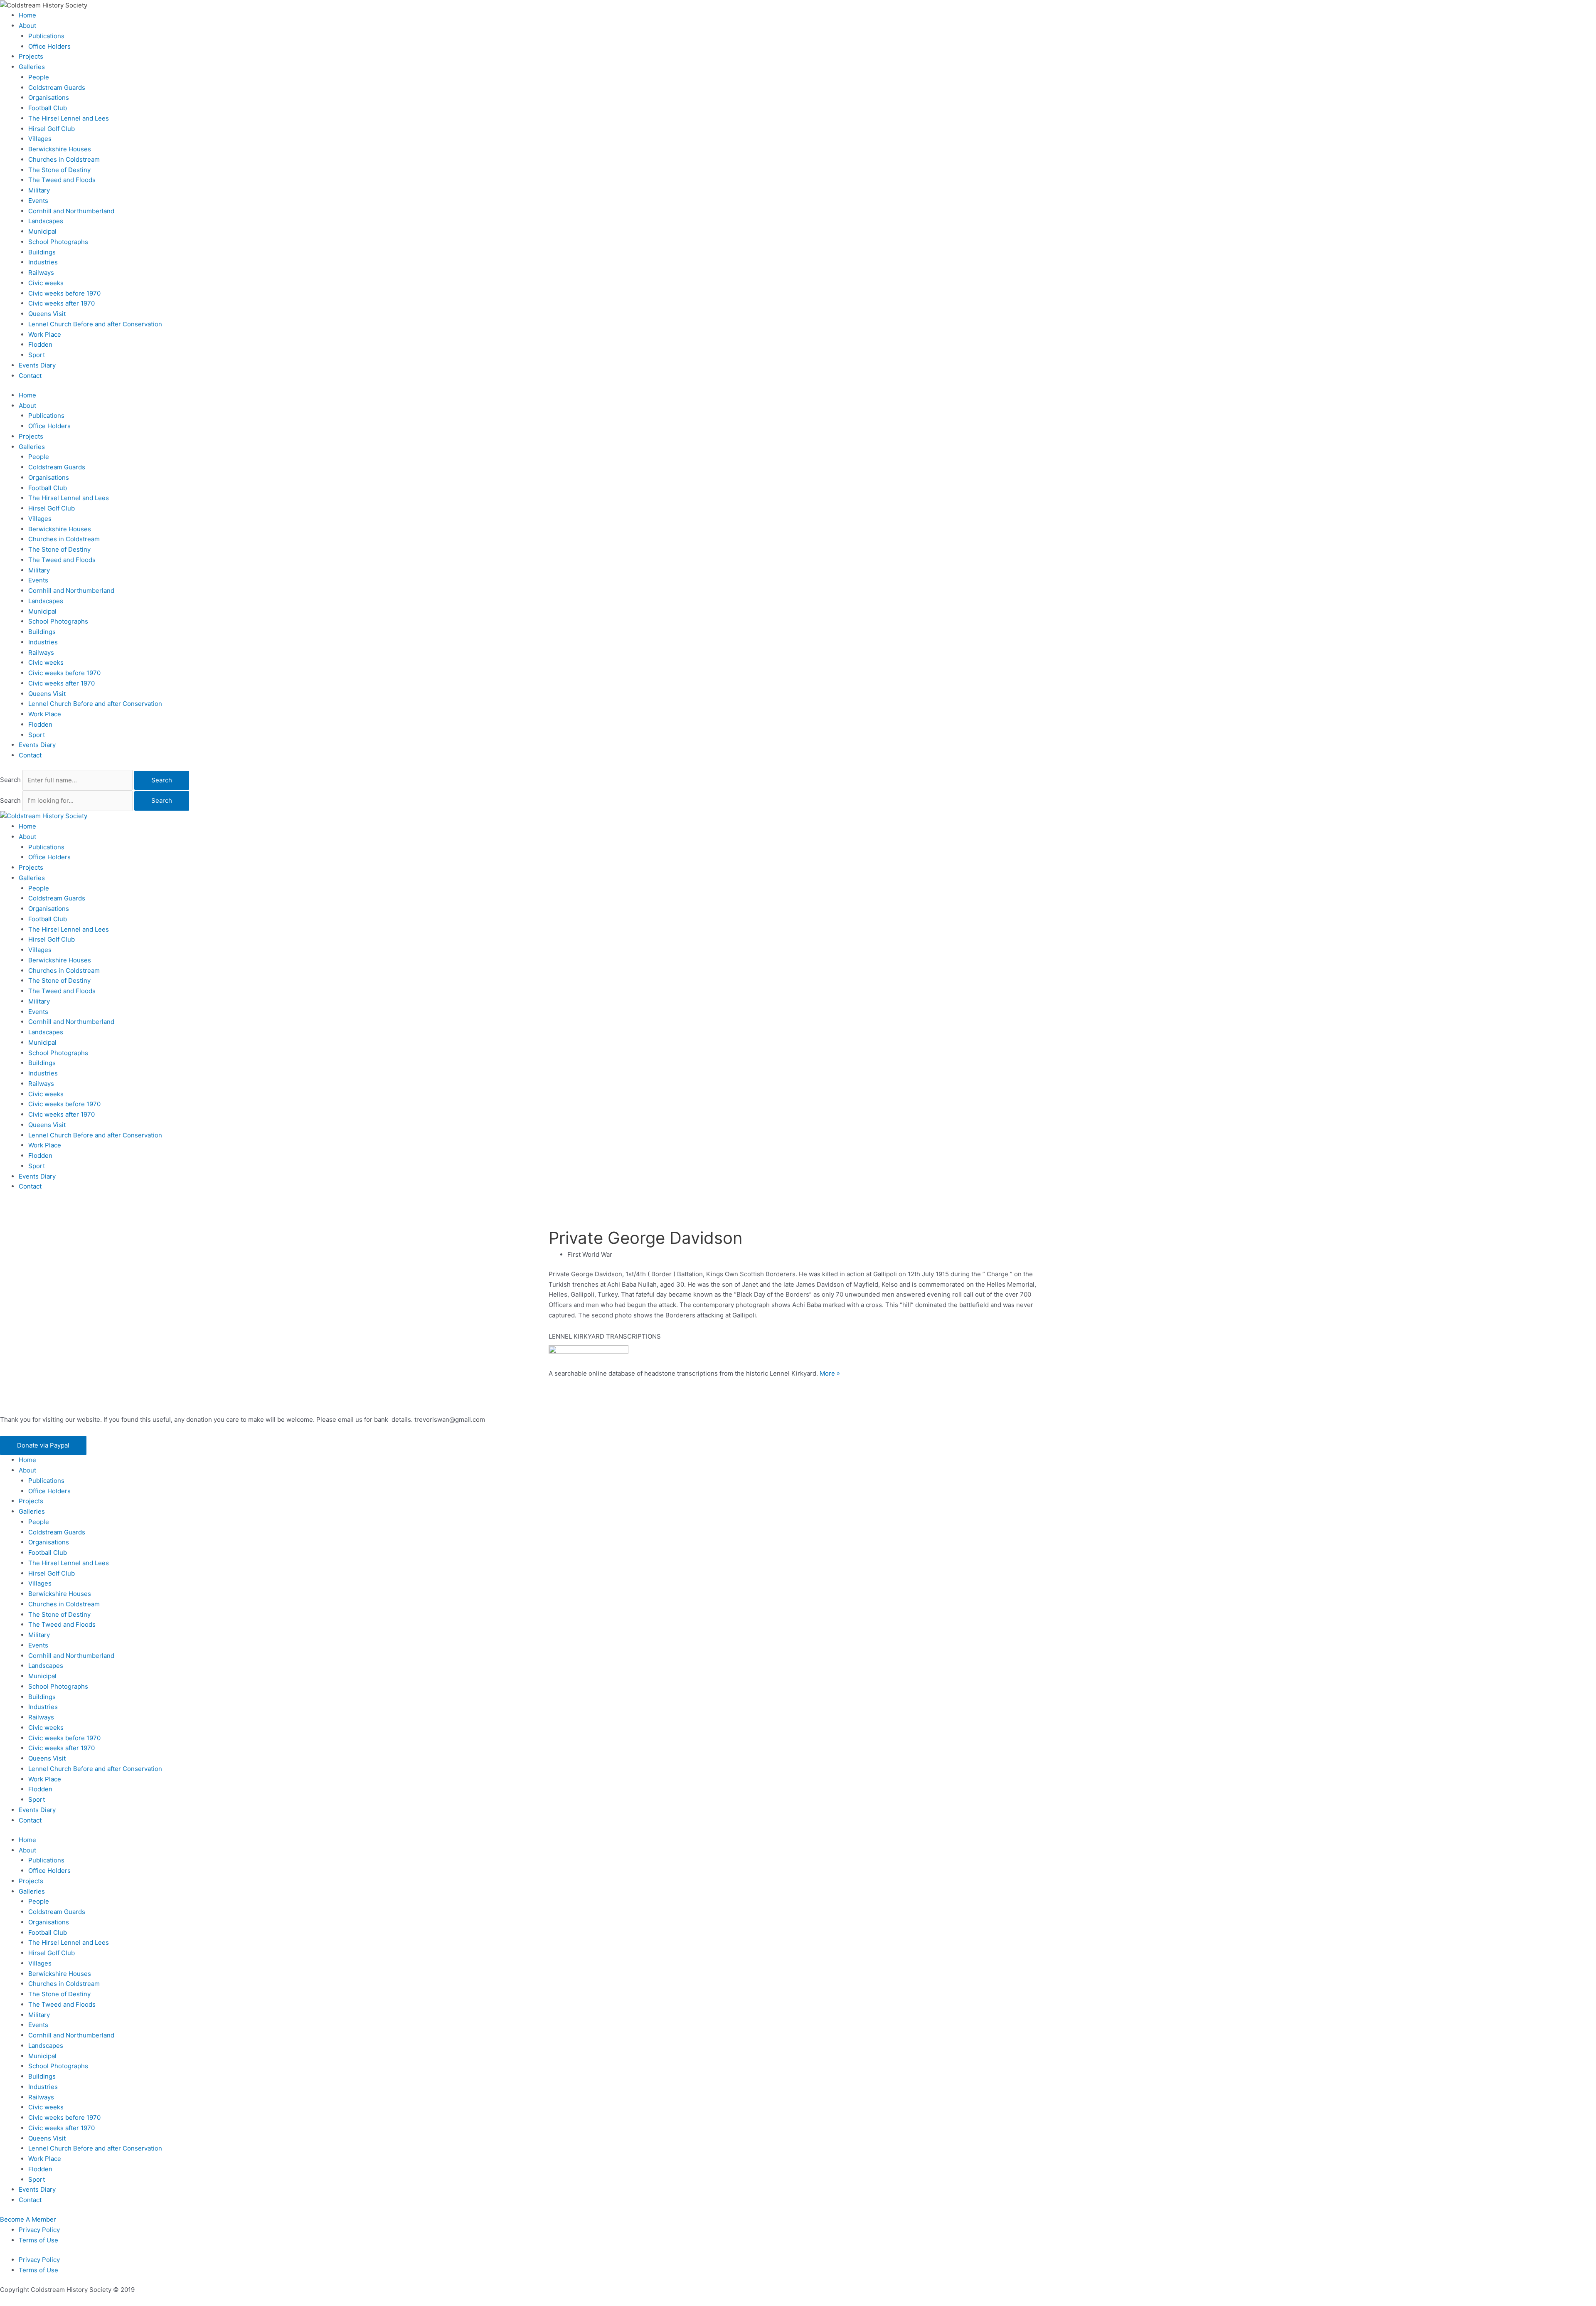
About (27, 26)
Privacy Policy (39, 2230)
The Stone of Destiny (59, 170)
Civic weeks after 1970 (62, 303)
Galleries (32, 67)
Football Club (48, 108)
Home (27, 15)
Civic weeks (46, 283)
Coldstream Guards (57, 88)
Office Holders (49, 46)
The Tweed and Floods (62, 180)
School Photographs (58, 242)
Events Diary (37, 365)
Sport (37, 355)
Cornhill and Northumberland (71, 211)
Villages (40, 139)
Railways (41, 273)
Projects (31, 56)
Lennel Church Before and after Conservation (95, 324)
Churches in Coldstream (64, 159)
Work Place (45, 334)
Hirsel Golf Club (52, 129)
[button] (43, 1446)
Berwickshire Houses (60, 149)
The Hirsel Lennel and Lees (69, 118)
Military (39, 190)
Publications (46, 36)
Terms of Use (38, 2240)
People (39, 77)
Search (10, 780)
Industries (43, 262)
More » (830, 1373)
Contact (30, 376)
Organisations (49, 97)
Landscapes (46, 221)
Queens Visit (47, 314)
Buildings (42, 252)
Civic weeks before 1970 (64, 293)
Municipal (42, 231)
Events (38, 201)
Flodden (40, 344)
